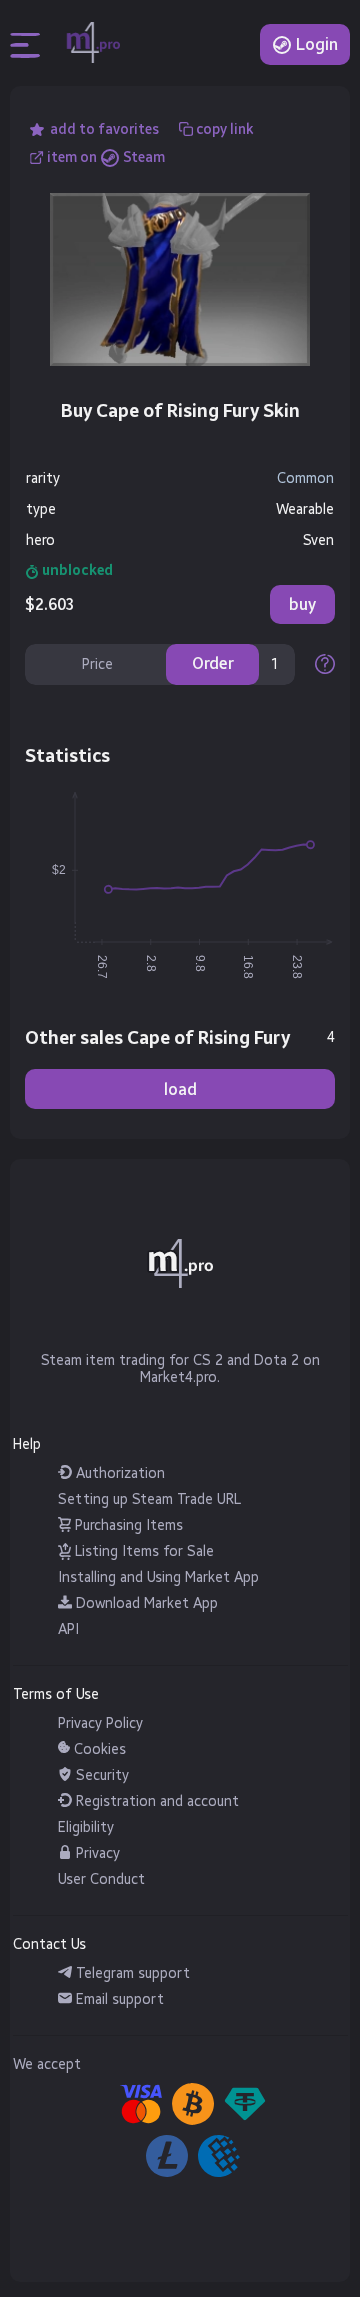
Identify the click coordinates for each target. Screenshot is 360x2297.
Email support (118, 1999)
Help (27, 1444)
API (68, 1629)
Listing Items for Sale (142, 1551)
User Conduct (101, 1879)
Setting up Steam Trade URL (149, 1499)
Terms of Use (56, 1694)
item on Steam (106, 157)
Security (100, 1775)
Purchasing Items (127, 1525)
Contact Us (49, 1944)
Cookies (98, 1749)
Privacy (96, 1853)
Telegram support (131, 1973)
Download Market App (145, 1603)
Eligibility (86, 1827)
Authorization (118, 1473)
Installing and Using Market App (158, 1577)
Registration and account (155, 1801)
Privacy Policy (100, 1723)
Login (315, 44)
